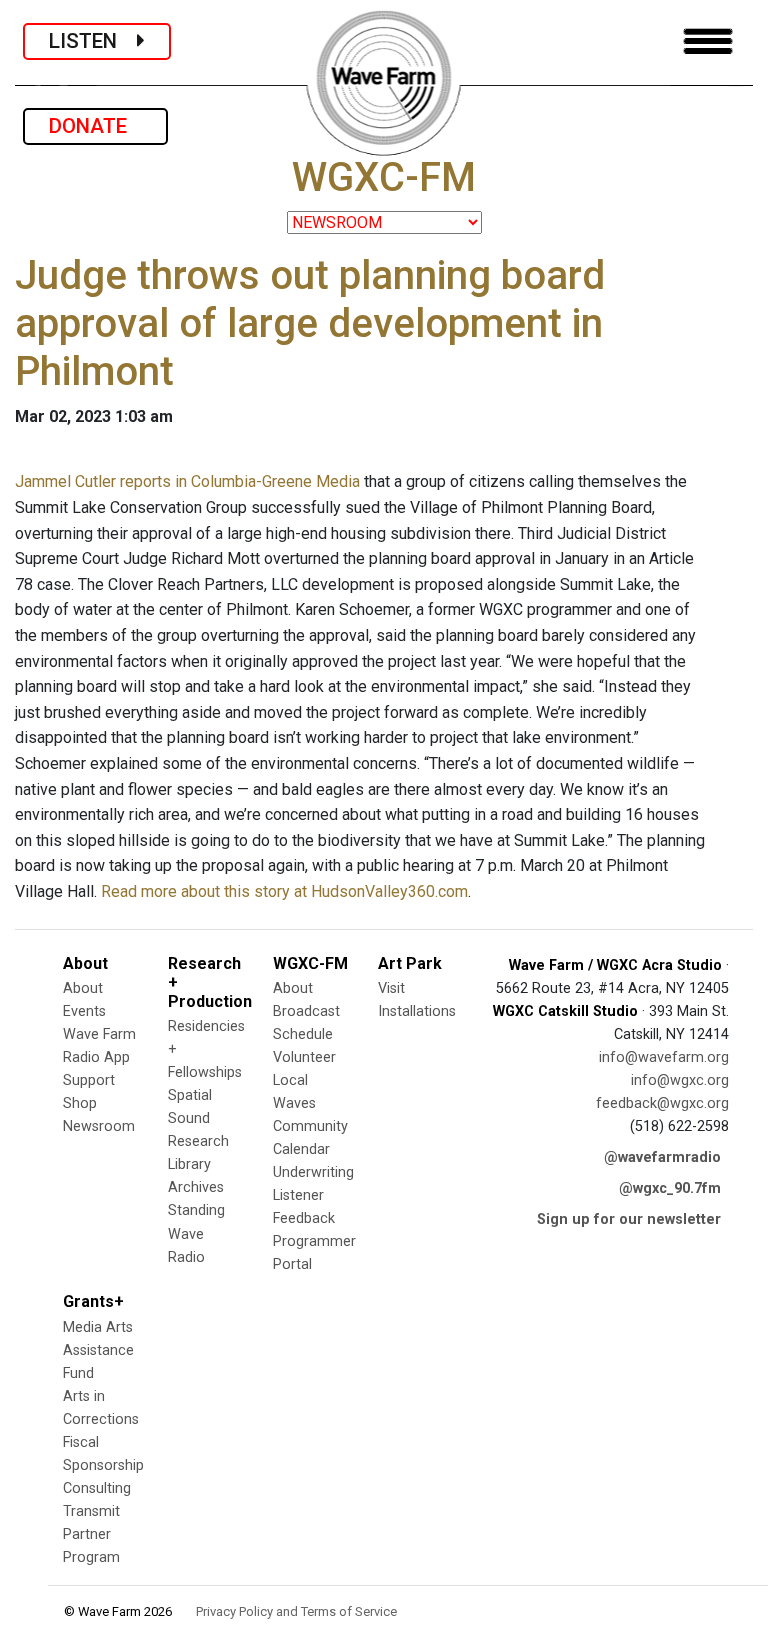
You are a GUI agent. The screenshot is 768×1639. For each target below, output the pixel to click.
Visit (391, 988)
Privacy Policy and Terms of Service (296, 1611)
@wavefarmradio (662, 1157)
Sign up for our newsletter (629, 1219)
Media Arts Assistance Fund (98, 1350)
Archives (196, 1187)
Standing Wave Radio (196, 1233)
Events (84, 1011)
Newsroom (99, 1126)
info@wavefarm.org (664, 1057)
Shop (80, 1103)
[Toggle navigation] (708, 41)
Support (89, 1080)
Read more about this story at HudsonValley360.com (284, 891)
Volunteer (304, 1057)
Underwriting (313, 1172)
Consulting (97, 1488)
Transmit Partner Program (91, 1534)
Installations (417, 1011)
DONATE (95, 126)
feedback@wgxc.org (662, 1103)
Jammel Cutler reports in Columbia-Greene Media (187, 481)
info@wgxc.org (680, 1080)
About (83, 988)
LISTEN (93, 41)
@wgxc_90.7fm (670, 1188)
